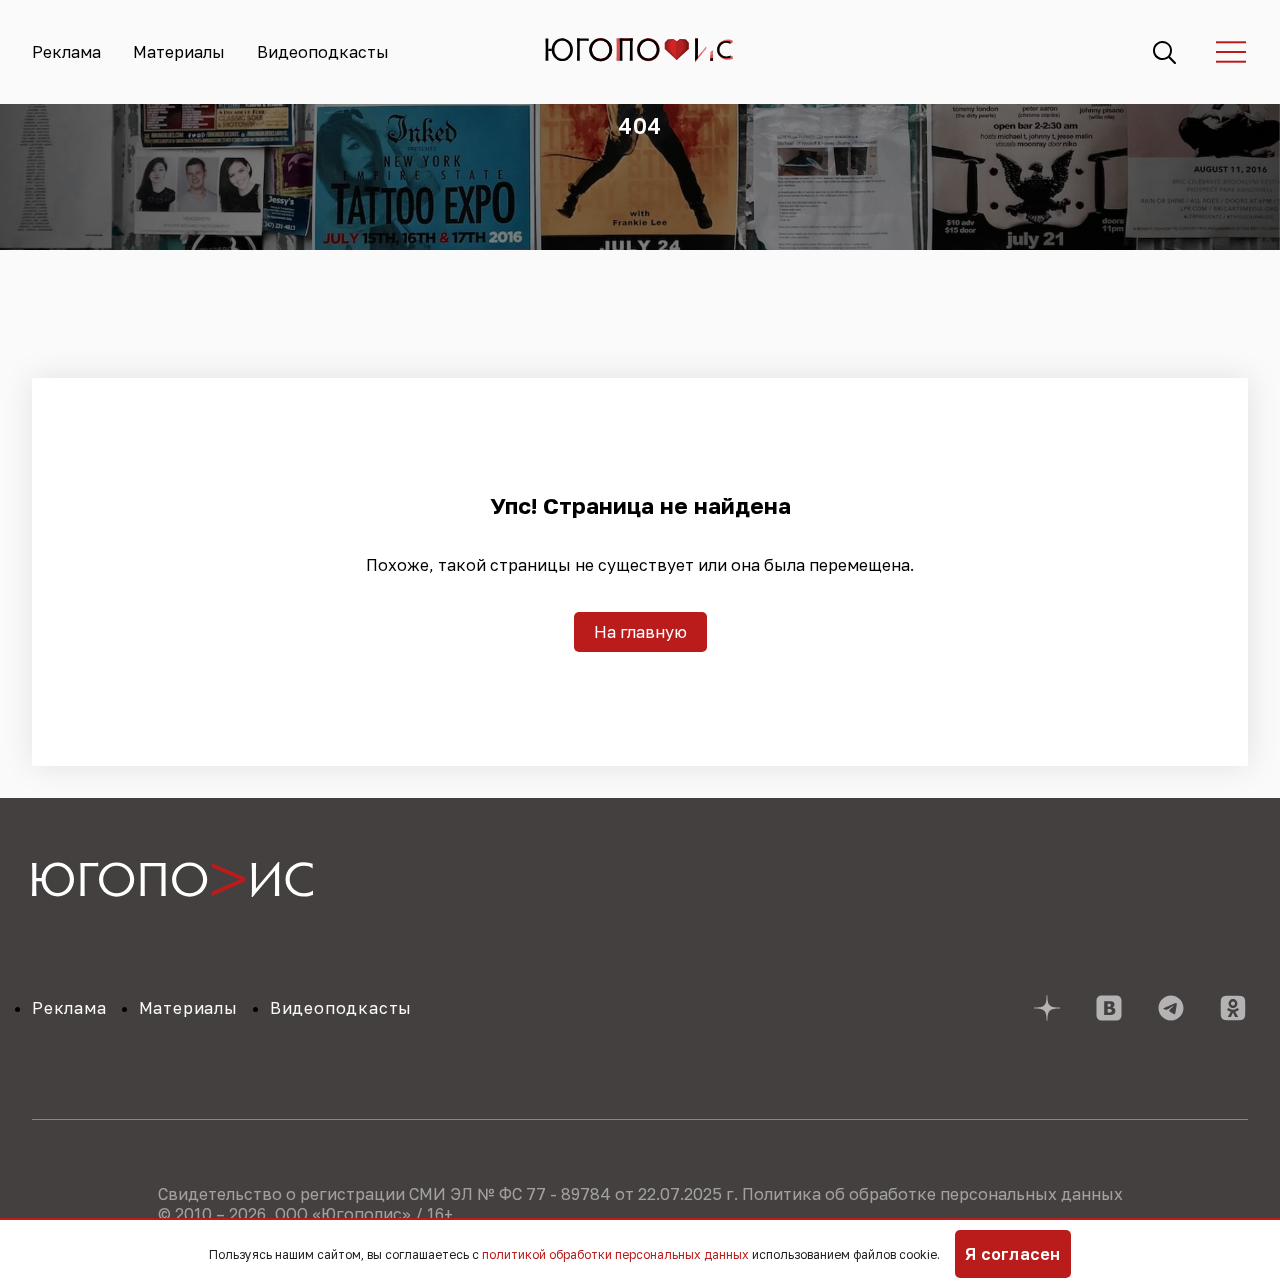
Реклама (66, 52)
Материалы (179, 52)
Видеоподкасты (323, 52)
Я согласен (1013, 1254)
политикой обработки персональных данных (615, 1254)
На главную (640, 632)
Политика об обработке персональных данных (932, 1194)
